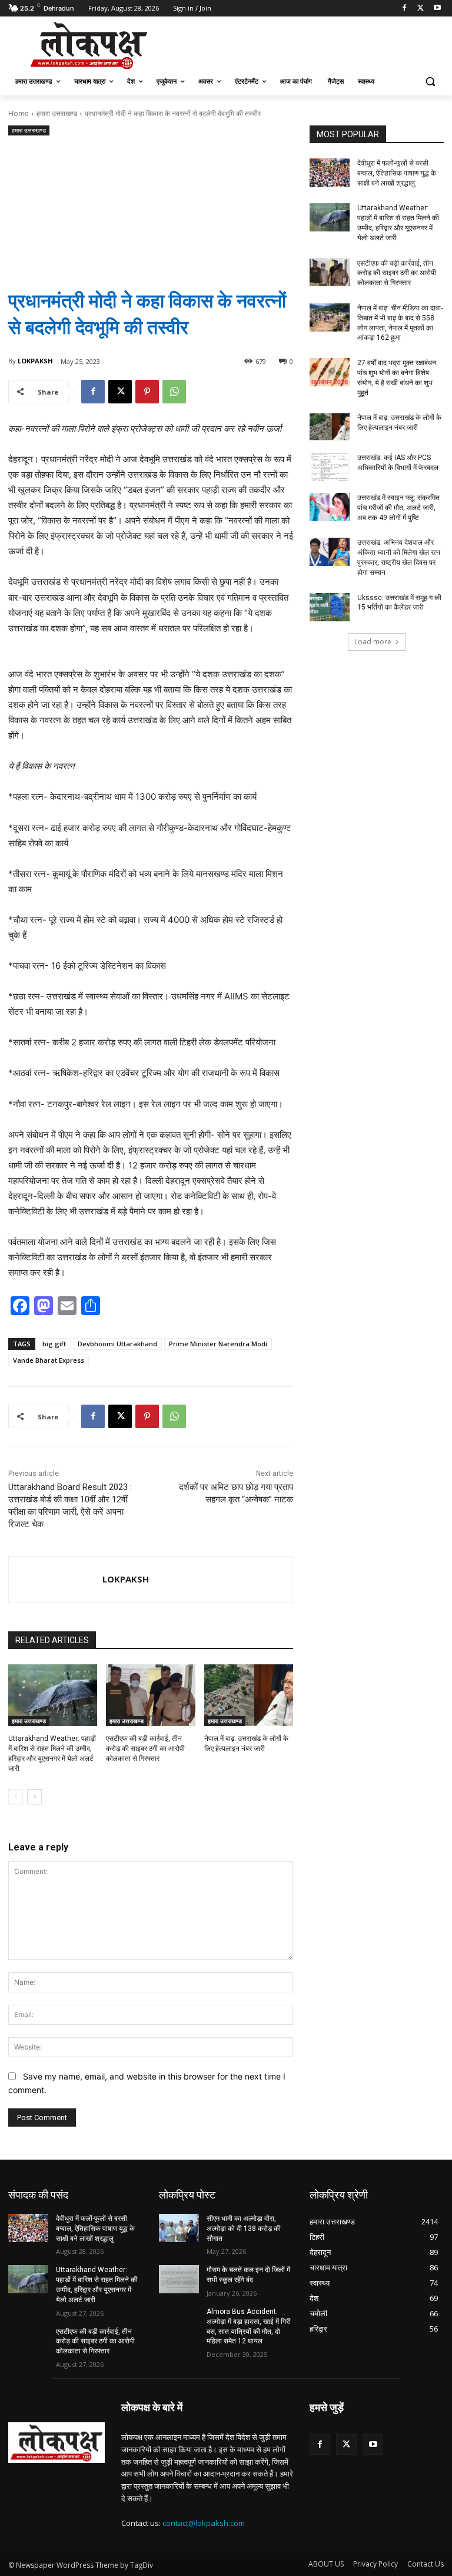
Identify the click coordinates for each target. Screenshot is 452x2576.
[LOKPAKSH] (56, 1580)
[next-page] (34, 1797)
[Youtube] (437, 9)
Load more (373, 642)
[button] (430, 82)
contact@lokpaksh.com (204, 2523)
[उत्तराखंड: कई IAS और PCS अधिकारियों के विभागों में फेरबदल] (330, 467)
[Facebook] (405, 9)
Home (19, 113)
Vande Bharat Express (49, 1360)
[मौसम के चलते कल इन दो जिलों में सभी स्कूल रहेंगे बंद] (179, 2279)
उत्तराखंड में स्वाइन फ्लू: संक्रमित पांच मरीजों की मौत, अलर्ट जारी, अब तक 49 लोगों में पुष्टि (398, 508)
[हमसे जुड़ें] (377, 2425)
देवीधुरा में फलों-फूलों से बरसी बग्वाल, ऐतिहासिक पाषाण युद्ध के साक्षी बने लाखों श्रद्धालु (397, 173)
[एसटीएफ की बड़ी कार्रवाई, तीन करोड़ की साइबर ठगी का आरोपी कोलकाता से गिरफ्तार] (150, 1696)
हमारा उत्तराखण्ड (57, 113)
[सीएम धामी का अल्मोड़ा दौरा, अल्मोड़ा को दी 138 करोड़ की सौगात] (179, 2228)
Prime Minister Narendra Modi (218, 1344)
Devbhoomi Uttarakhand (117, 1344)
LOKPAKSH (35, 361)
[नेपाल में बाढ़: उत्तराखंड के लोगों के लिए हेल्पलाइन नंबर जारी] (249, 1696)
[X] (421, 9)
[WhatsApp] (174, 392)
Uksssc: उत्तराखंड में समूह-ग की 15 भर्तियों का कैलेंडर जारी (399, 603)
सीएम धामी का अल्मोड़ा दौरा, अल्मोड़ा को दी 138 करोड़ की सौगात (244, 2229)
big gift (54, 1344)
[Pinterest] (147, 392)
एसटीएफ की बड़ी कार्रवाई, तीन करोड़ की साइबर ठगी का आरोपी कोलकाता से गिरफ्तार (145, 1749)
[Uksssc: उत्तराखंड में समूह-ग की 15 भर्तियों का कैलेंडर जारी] (330, 607)
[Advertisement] (151, 203)
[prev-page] (16, 1797)
